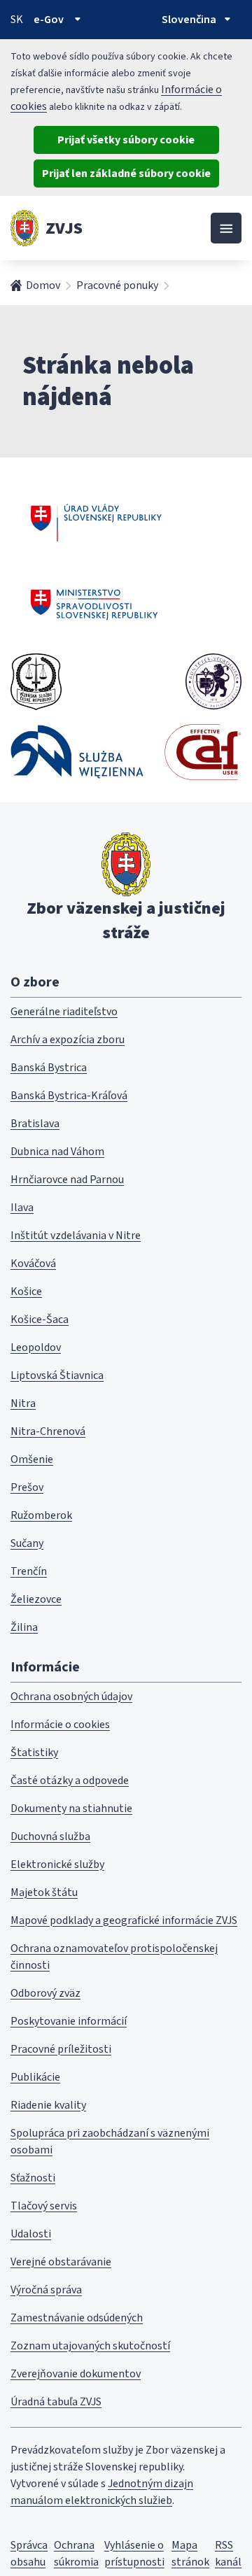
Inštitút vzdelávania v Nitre (76, 1236)
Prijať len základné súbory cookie (126, 174)
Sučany (27, 1543)
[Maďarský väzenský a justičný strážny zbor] (213, 681)
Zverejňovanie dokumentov (76, 2374)
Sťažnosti (33, 2178)
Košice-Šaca (40, 1319)
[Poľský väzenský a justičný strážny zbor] (77, 752)
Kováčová (33, 1264)
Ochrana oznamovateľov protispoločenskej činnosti (114, 1957)
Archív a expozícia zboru (68, 1040)
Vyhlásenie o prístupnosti (134, 2554)
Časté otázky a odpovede (70, 1781)
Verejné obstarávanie (61, 2262)
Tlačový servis (44, 2206)
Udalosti (31, 2234)
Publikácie (35, 2077)
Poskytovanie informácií (69, 2021)
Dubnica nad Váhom (57, 1152)
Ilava (22, 1208)
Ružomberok (41, 1515)
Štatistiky (34, 1753)
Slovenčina (189, 20)
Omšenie (32, 1459)
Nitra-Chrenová (48, 1431)
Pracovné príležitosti (61, 2049)
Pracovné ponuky (117, 285)
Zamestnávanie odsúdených (77, 2318)
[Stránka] (24, 228)
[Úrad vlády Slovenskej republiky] (96, 521)
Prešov (27, 1487)
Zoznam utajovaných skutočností (90, 2346)
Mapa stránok (190, 2554)
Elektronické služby (57, 1864)
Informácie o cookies (60, 1725)
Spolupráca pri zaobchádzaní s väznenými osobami (110, 2142)
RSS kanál (228, 2554)
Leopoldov (36, 1347)
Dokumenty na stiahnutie (71, 1809)
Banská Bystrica (49, 1068)
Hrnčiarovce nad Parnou (67, 1180)
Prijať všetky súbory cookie (126, 140)
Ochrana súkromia (76, 2554)
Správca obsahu (29, 2554)
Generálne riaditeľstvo (64, 1012)
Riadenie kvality (48, 2105)
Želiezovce (36, 1599)
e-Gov (49, 20)
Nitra (23, 1403)
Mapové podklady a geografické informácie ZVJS (124, 1920)
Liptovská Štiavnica (57, 1375)
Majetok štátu (44, 1892)
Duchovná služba (50, 1837)
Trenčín (29, 1571)
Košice (26, 1291)
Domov (43, 285)
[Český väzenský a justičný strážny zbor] (36, 681)
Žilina (24, 1627)
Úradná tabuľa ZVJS (56, 2402)
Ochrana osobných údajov (71, 1697)
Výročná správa (46, 2290)
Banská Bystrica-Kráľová (69, 1096)
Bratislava (35, 1124)
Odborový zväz (45, 1993)
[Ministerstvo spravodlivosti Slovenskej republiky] (95, 604)
